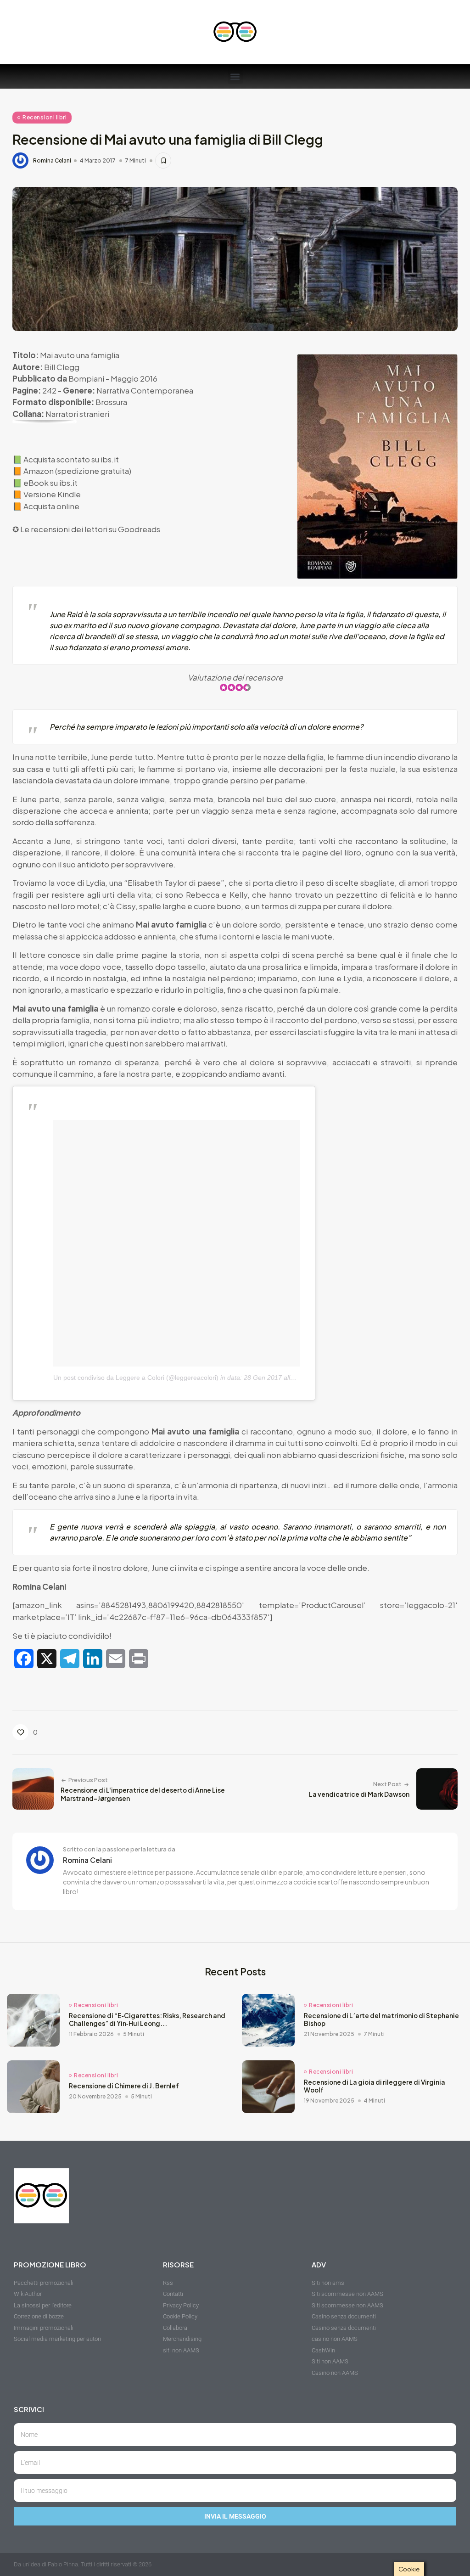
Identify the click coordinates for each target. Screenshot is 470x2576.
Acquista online (51, 506)
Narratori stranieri (77, 414)
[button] (235, 76)
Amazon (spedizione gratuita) (77, 471)
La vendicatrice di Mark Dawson (359, 1794)
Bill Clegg (62, 367)
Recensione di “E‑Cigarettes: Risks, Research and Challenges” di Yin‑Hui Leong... (147, 2020)
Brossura (111, 402)
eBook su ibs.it (50, 483)
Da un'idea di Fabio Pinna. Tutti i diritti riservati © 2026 (83, 2564)
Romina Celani (52, 161)
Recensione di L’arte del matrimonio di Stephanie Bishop (381, 2020)
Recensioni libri (45, 117)
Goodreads (139, 529)
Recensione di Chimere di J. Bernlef (124, 2086)
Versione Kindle (52, 494)
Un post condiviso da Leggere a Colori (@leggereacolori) (136, 1378)
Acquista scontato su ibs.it (71, 459)
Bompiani (86, 378)
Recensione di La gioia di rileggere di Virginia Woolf (375, 2086)
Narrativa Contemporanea (145, 390)
